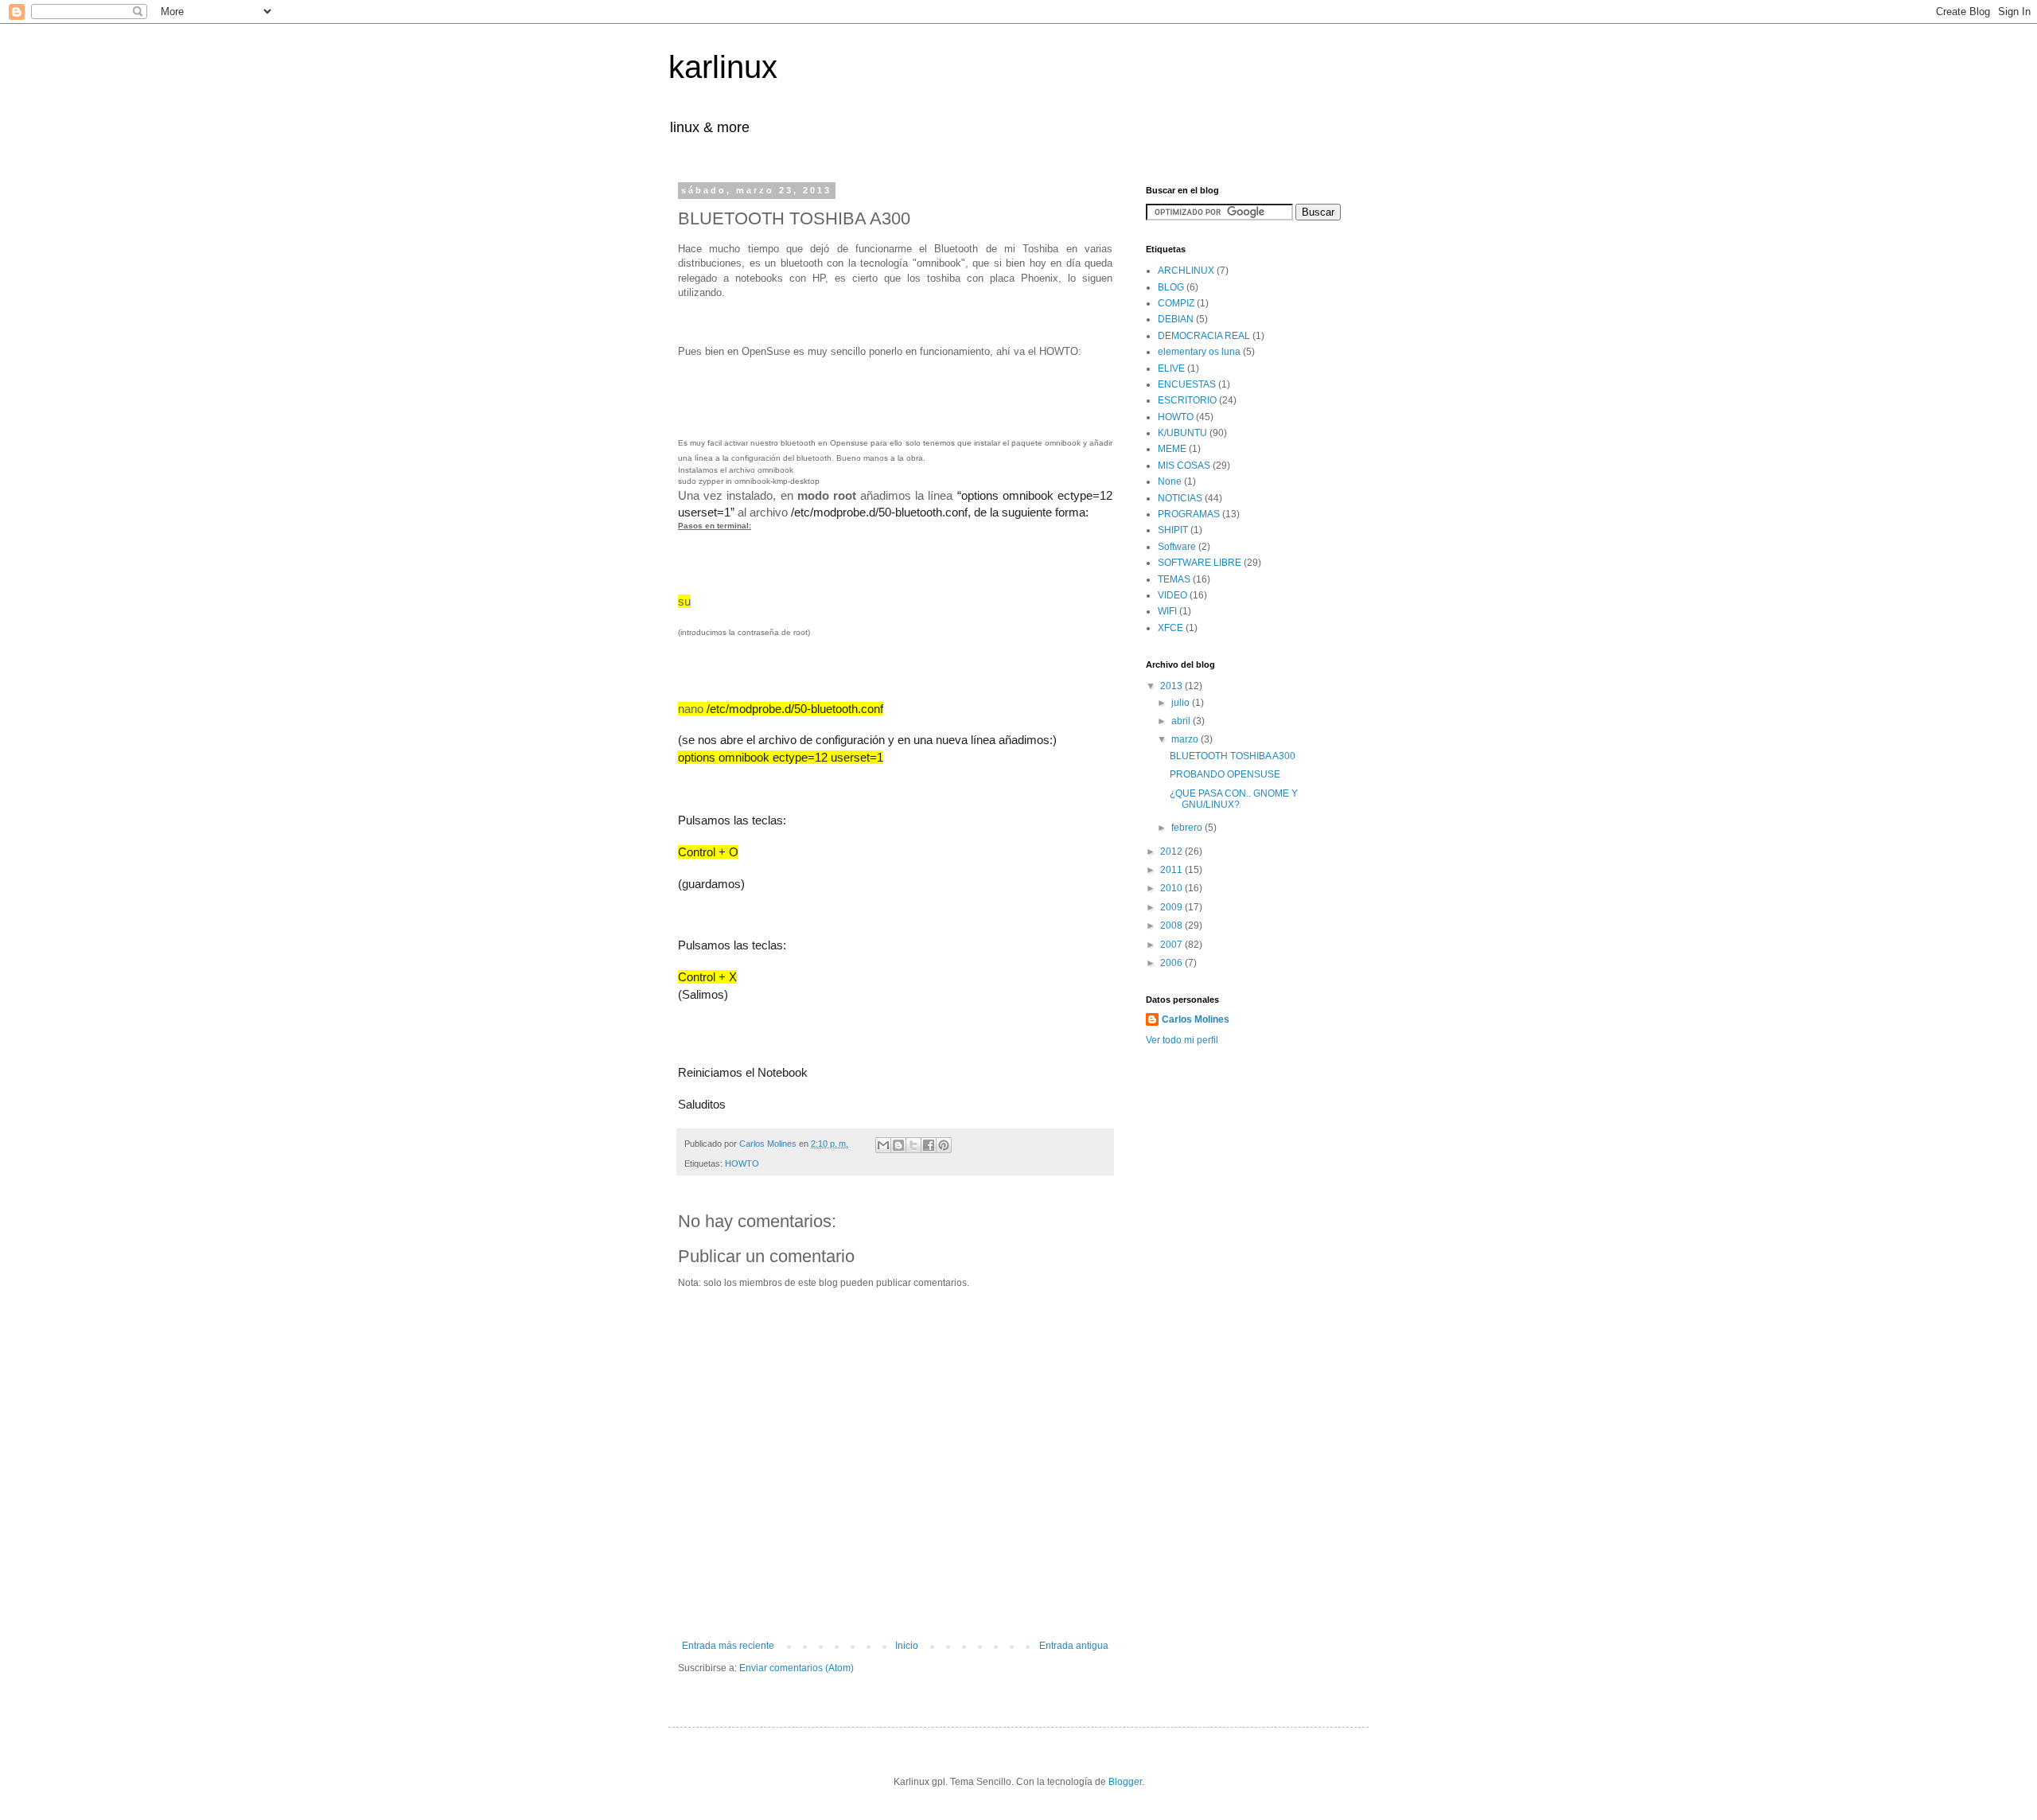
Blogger (1125, 1782)
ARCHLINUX (1186, 271)
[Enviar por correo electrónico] (883, 1145)
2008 (1172, 926)
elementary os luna (1199, 352)
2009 (1172, 907)
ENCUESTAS (1187, 384)
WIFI (1167, 611)
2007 (1172, 945)
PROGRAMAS (1189, 514)
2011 (1172, 870)
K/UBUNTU (1182, 433)
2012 (1172, 852)
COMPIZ (1176, 303)
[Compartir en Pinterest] (944, 1145)
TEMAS (1174, 579)
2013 (1172, 686)
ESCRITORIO (1187, 400)
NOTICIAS (1180, 498)
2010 (1172, 888)
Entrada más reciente (728, 1646)
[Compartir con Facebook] (929, 1145)
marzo (1186, 739)
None (1170, 481)
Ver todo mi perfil (1182, 1040)
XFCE (1170, 628)
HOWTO (742, 1163)
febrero (1188, 828)
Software (1177, 547)
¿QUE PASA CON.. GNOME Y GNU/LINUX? (1234, 799)
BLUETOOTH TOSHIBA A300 (1233, 756)
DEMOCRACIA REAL (1204, 336)
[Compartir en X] (913, 1145)
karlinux (723, 67)
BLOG (1171, 287)
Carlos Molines (1196, 1019)
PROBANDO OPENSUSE (1225, 774)
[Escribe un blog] (898, 1145)
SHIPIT (1173, 530)
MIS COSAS (1184, 466)
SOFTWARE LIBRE (1200, 563)
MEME (1172, 449)
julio (1182, 703)
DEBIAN (1176, 319)
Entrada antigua (1074, 1646)
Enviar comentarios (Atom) (796, 1668)
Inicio (907, 1646)
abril (1182, 721)
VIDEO (1172, 595)
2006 (1172, 963)
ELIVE (1171, 368)
